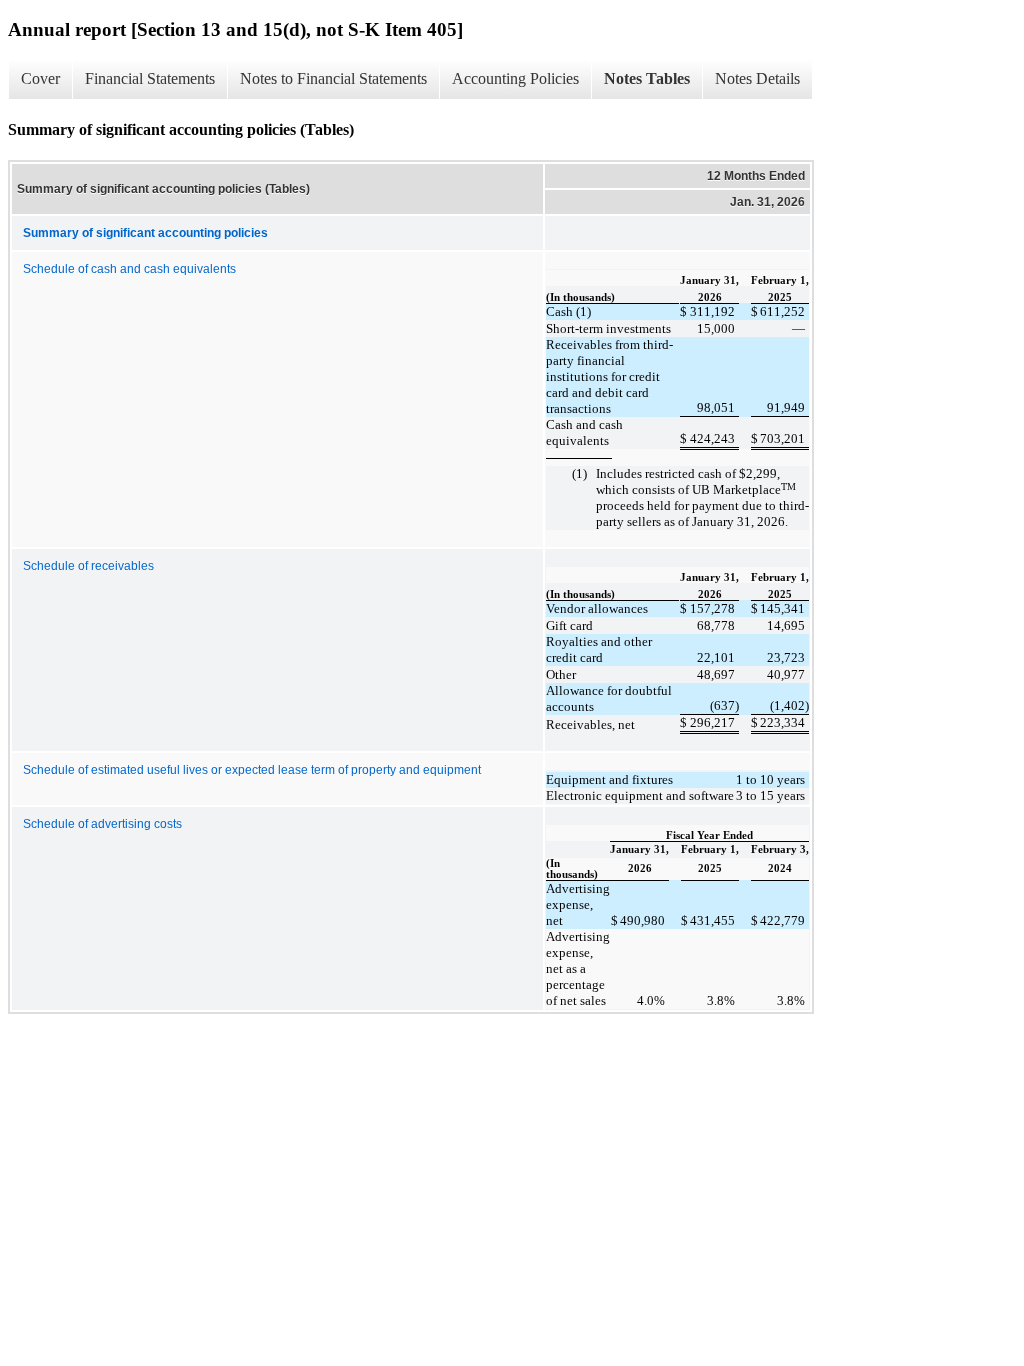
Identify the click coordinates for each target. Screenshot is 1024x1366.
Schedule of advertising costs (102, 824)
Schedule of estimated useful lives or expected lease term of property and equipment (252, 770)
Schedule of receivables (88, 566)
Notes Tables (647, 78)
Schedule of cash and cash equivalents (129, 269)
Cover (40, 78)
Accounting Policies (515, 78)
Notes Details (757, 78)
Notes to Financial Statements (333, 78)
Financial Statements (150, 78)
